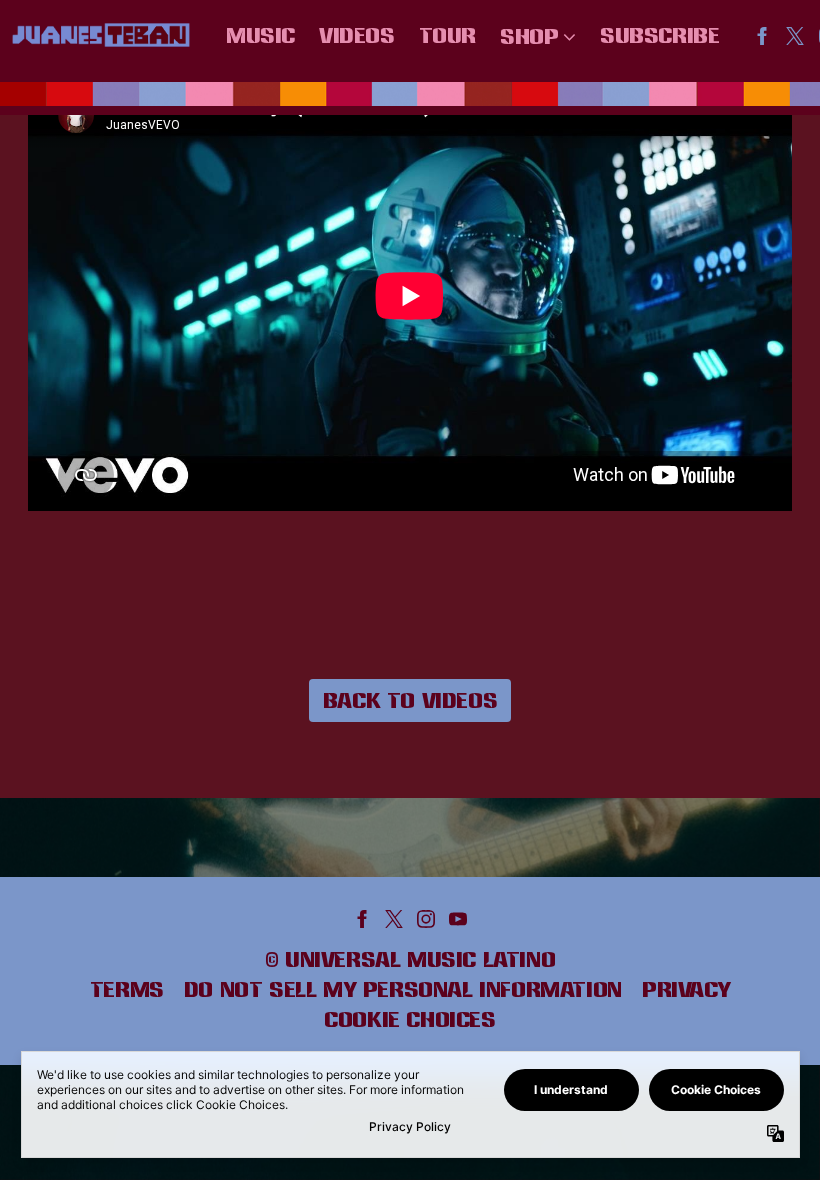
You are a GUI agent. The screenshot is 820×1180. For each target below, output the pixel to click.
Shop (529, 36)
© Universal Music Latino (410, 959)
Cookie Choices (409, 1019)
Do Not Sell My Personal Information (403, 989)
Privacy (686, 989)
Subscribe (659, 35)
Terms (127, 989)
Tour (447, 35)
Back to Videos (410, 700)
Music (260, 35)
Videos (357, 35)
